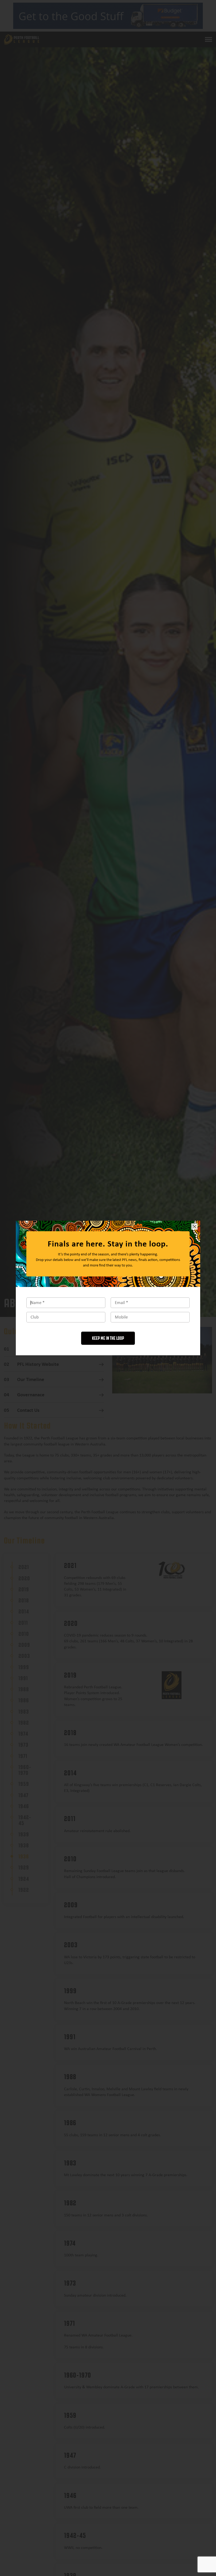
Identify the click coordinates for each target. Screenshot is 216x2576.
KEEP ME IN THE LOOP (108, 1338)
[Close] (194, 1226)
